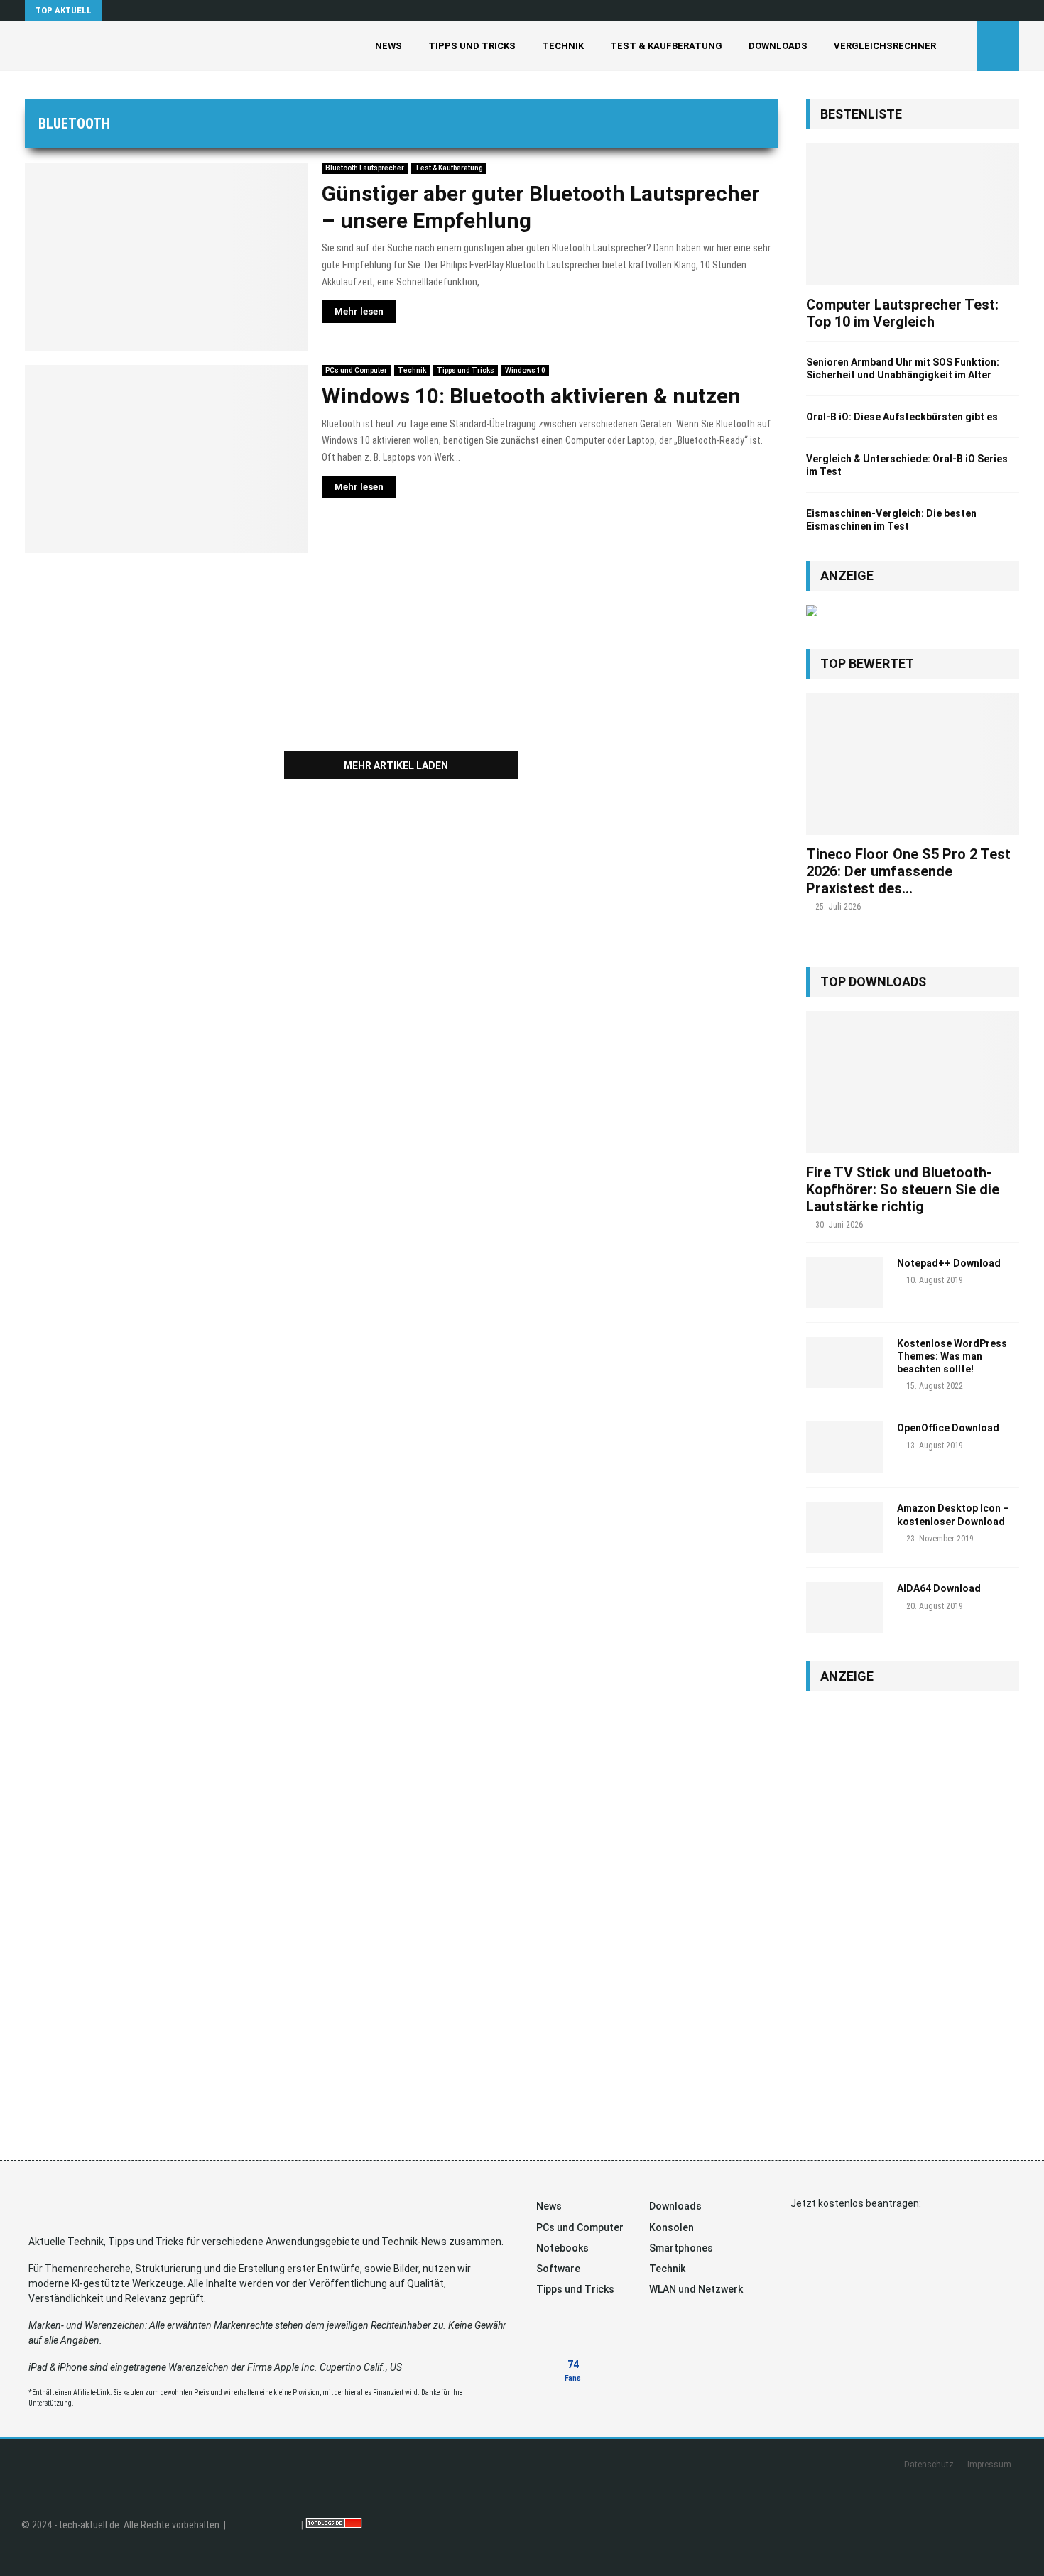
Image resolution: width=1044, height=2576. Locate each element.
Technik (563, 46)
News (388, 46)
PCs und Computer (356, 370)
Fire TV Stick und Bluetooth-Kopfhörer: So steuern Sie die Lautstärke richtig (903, 1189)
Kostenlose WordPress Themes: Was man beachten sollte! (952, 1356)
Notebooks (562, 2248)
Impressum (989, 2465)
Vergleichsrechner (885, 46)
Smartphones (681, 2248)
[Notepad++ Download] (844, 1282)
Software (558, 2269)
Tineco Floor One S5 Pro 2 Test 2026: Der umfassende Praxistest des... (908, 871)
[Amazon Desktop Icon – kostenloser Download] (844, 1527)
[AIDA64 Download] (844, 1608)
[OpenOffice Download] (844, 1447)
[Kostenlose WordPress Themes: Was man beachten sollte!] (844, 1363)
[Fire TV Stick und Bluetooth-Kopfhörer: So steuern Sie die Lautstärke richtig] (913, 1082)
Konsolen (671, 2227)
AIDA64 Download (939, 1588)
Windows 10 (525, 370)
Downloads (778, 46)
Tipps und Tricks (472, 46)
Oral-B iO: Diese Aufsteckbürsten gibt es (902, 417)
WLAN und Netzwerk (696, 2289)
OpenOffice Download (948, 1428)
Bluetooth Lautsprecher (365, 168)
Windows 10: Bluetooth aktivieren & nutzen (531, 396)
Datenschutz (929, 2465)
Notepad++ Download (949, 1263)
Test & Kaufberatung (666, 46)
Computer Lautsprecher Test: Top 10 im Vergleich (902, 313)
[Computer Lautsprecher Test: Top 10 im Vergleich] (913, 214)
